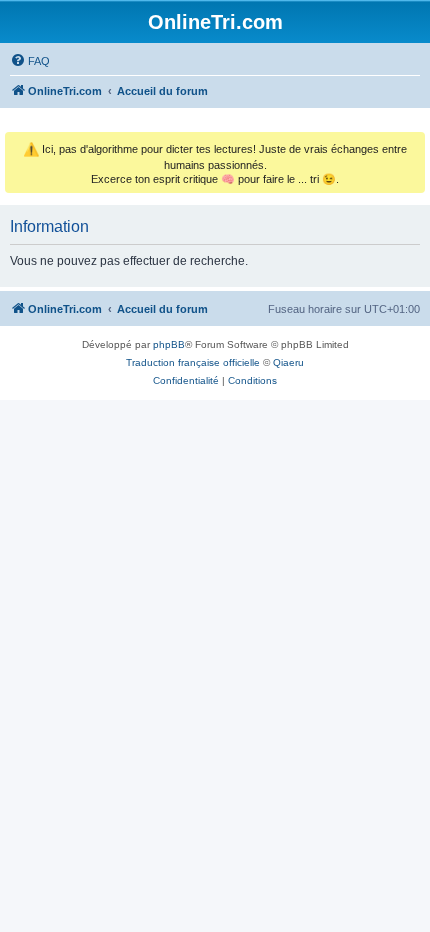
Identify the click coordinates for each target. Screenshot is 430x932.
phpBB (169, 344)
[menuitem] (30, 61)
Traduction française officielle (193, 362)
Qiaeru (288, 362)
